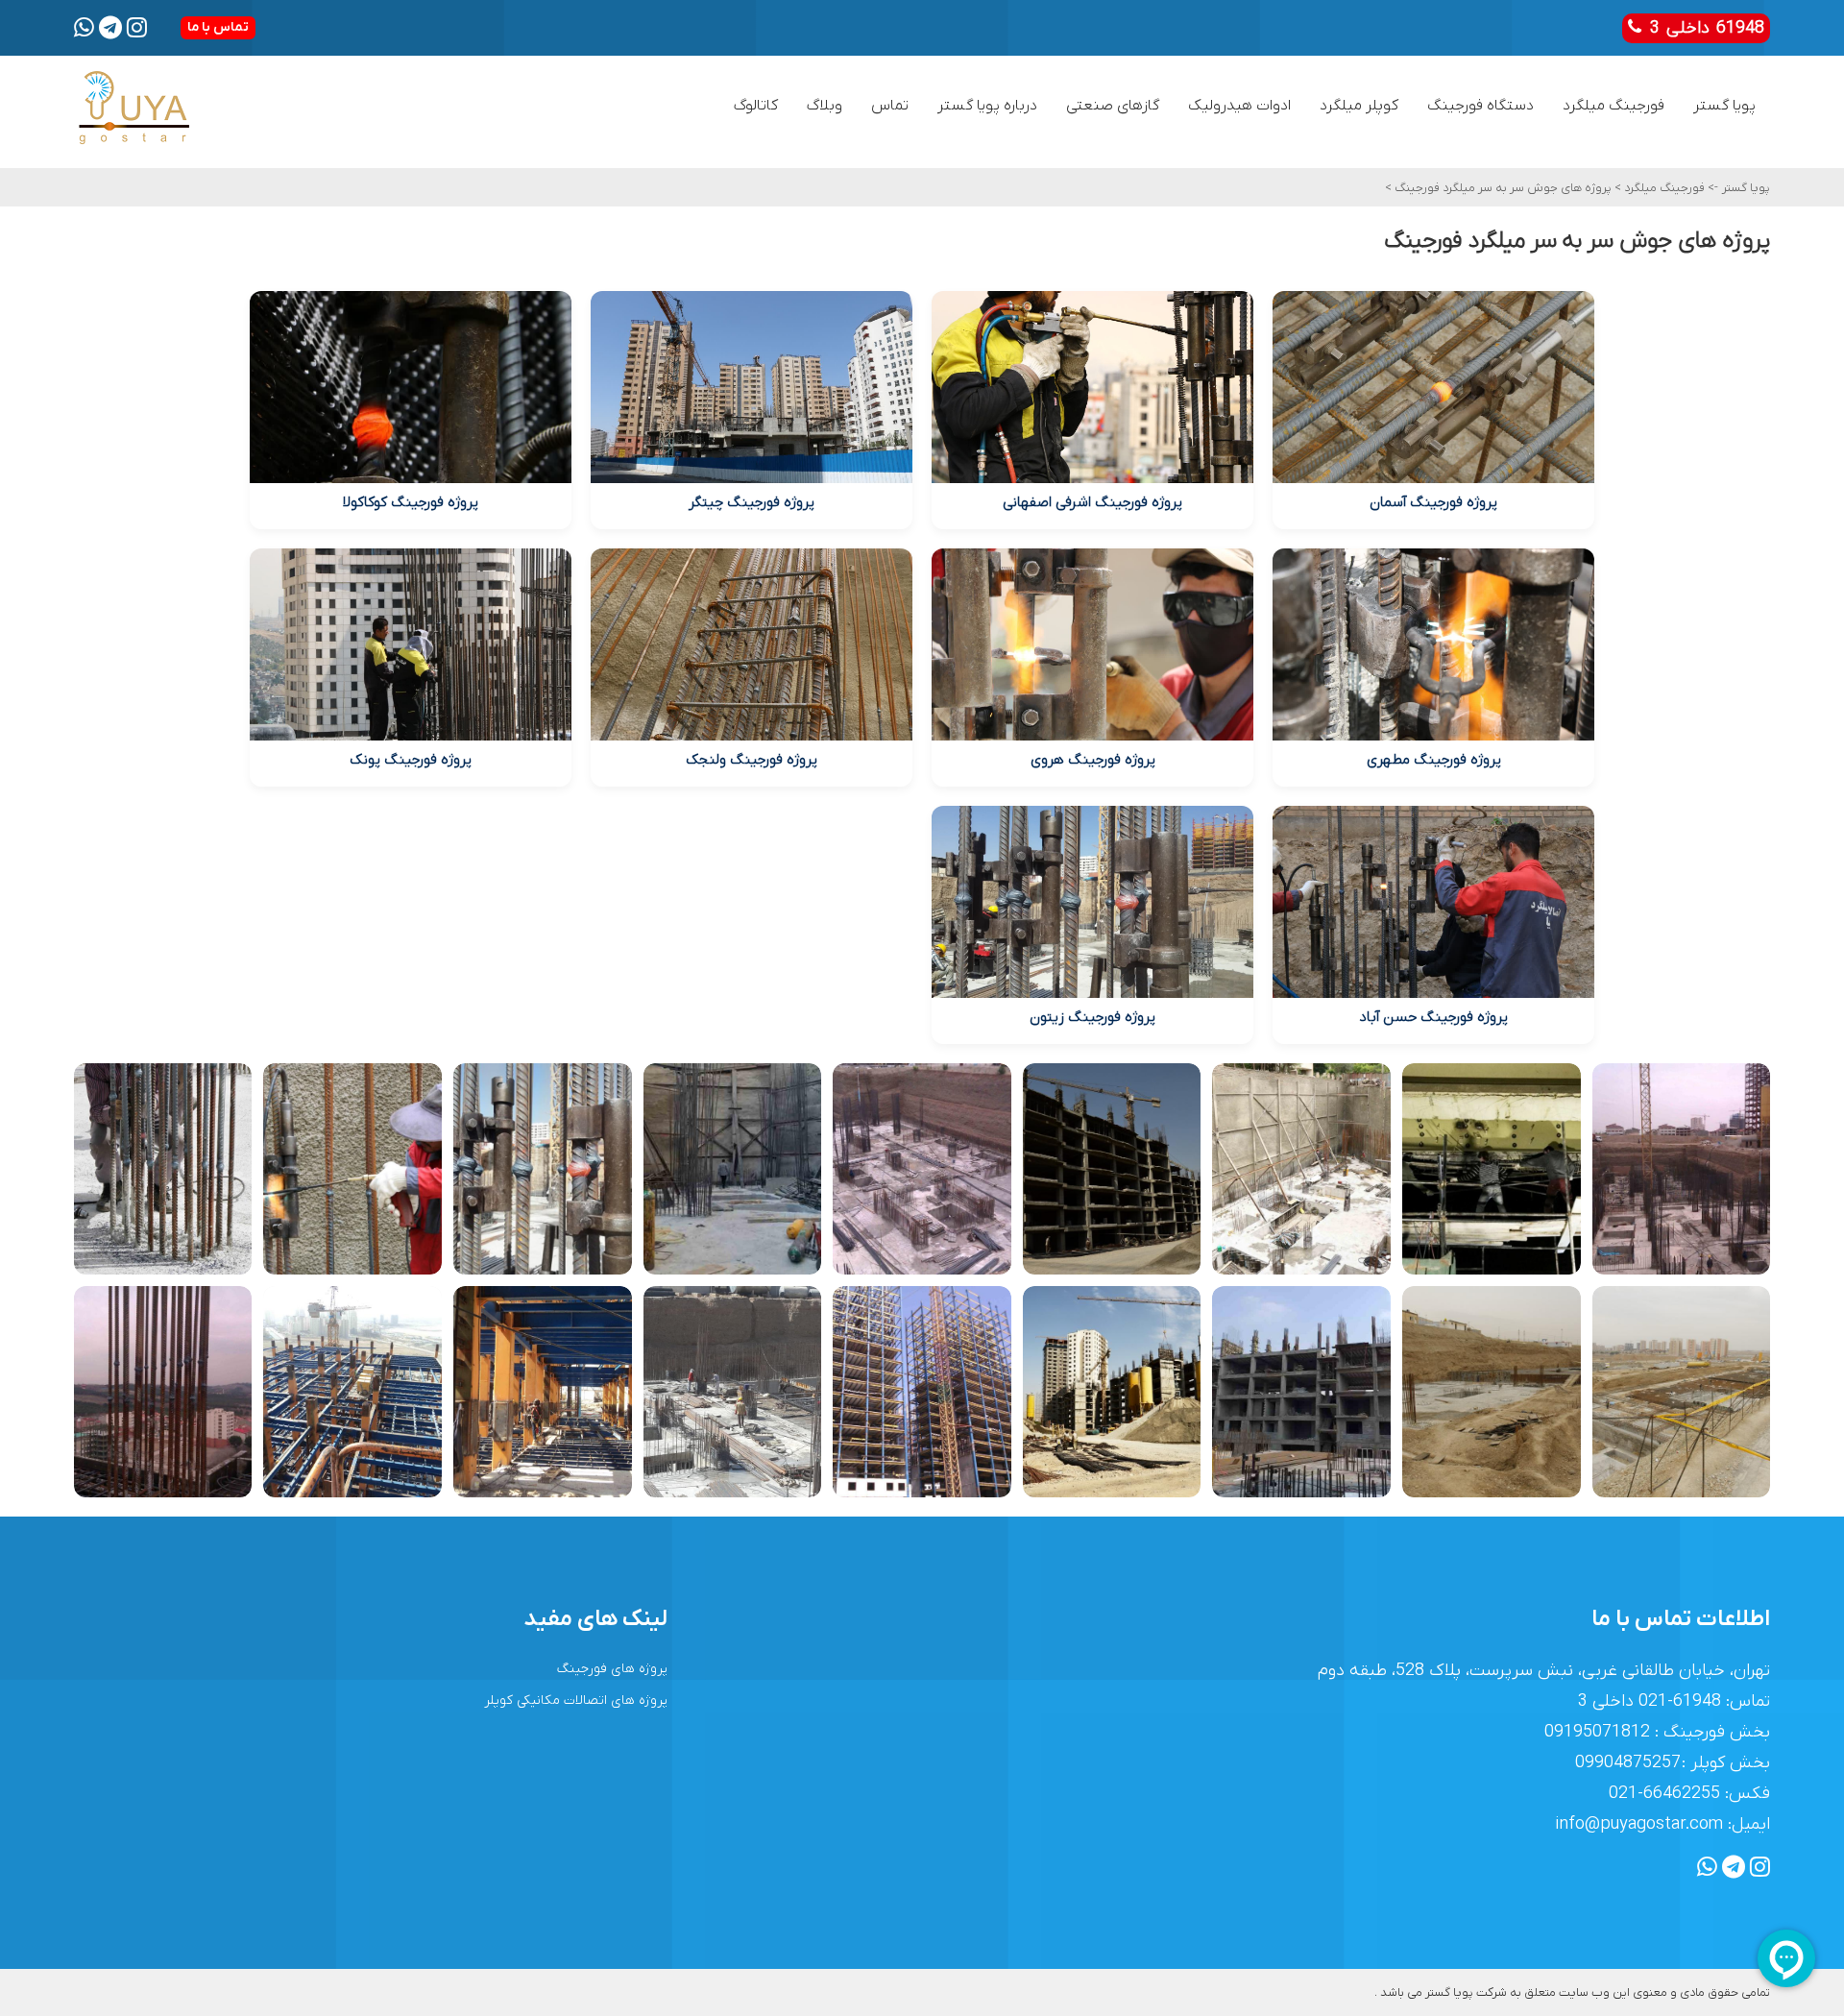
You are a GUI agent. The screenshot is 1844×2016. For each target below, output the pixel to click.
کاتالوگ (756, 106)
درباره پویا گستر (987, 106)
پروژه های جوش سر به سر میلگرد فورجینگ (1502, 188)
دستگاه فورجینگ (1480, 106)
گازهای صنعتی (1113, 106)
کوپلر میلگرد (1359, 106)
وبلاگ (825, 106)
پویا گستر (1724, 106)
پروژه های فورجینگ (612, 1669)
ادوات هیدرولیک (1239, 106)
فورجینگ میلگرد (1613, 106)
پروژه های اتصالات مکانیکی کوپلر (576, 1700)
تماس (890, 106)
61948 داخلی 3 (1704, 28)
